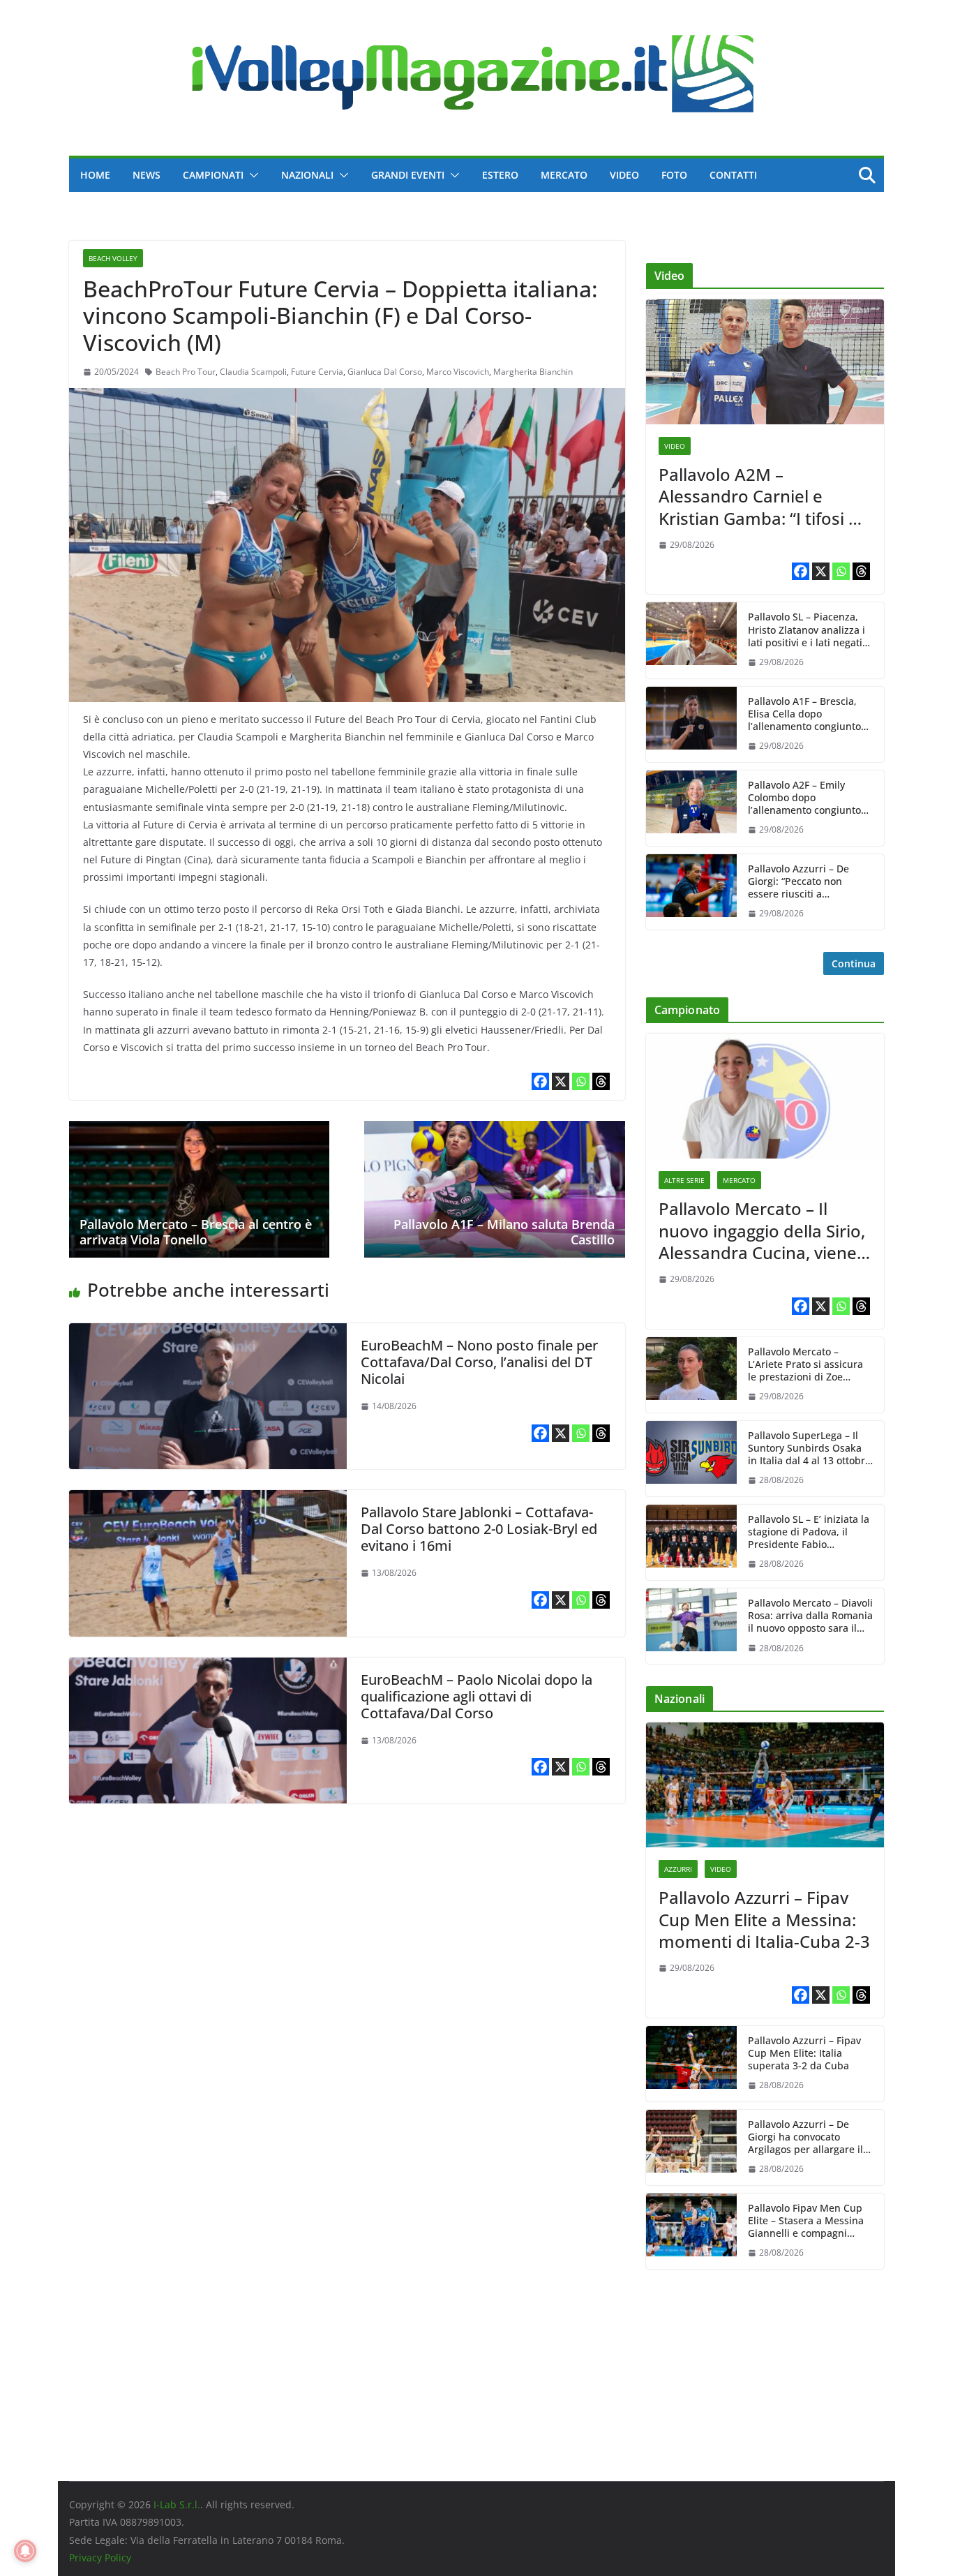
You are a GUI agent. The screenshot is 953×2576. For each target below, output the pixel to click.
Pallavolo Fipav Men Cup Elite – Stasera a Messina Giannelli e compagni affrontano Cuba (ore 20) (806, 2221)
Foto (674, 175)
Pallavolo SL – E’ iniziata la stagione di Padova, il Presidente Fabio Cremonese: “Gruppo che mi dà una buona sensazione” (809, 1532)
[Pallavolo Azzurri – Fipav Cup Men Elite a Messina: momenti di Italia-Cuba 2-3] (765, 1785)
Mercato (564, 175)
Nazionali (307, 175)
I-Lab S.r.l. (177, 2504)
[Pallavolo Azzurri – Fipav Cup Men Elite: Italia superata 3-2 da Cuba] (691, 2064)
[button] (251, 175)
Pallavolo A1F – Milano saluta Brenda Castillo (504, 1232)
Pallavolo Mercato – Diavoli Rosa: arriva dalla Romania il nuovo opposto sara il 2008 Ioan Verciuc (810, 1616)
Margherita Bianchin (533, 372)
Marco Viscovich (458, 372)
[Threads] (601, 1081)
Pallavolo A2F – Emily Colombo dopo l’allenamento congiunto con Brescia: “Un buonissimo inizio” (804, 798)
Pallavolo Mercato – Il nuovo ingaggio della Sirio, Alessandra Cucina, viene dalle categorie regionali (762, 1230)
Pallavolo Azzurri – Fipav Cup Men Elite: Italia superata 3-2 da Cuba (804, 2053)
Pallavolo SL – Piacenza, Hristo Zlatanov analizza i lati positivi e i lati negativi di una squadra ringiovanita (809, 630)
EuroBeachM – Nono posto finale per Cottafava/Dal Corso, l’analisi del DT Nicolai (479, 1362)
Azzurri (678, 1869)
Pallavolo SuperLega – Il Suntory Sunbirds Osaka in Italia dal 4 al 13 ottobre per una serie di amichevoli (809, 1449)
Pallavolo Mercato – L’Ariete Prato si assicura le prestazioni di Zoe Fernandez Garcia (805, 1365)
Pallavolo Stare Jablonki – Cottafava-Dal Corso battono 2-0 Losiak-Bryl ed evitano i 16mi (479, 1529)
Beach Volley (113, 258)
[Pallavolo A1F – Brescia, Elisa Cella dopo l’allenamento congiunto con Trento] (691, 724)
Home (95, 175)
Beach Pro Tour (186, 372)
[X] (561, 1081)
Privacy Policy (100, 2558)
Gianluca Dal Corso (385, 372)
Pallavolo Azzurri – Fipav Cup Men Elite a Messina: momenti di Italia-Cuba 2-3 (764, 1919)
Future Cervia (317, 372)
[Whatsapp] (581, 1081)
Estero (500, 175)
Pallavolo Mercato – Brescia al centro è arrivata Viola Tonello (196, 1232)
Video (624, 175)
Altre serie (684, 1180)
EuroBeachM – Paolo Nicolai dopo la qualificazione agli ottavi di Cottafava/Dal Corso (476, 1696)
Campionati (213, 175)
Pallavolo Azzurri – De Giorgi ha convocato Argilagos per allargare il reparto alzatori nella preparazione (805, 2137)
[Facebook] (540, 1081)
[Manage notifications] (25, 2551)
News (147, 175)
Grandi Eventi (408, 175)
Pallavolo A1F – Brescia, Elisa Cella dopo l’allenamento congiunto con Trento (804, 714)
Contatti (733, 175)
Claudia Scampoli (253, 372)
